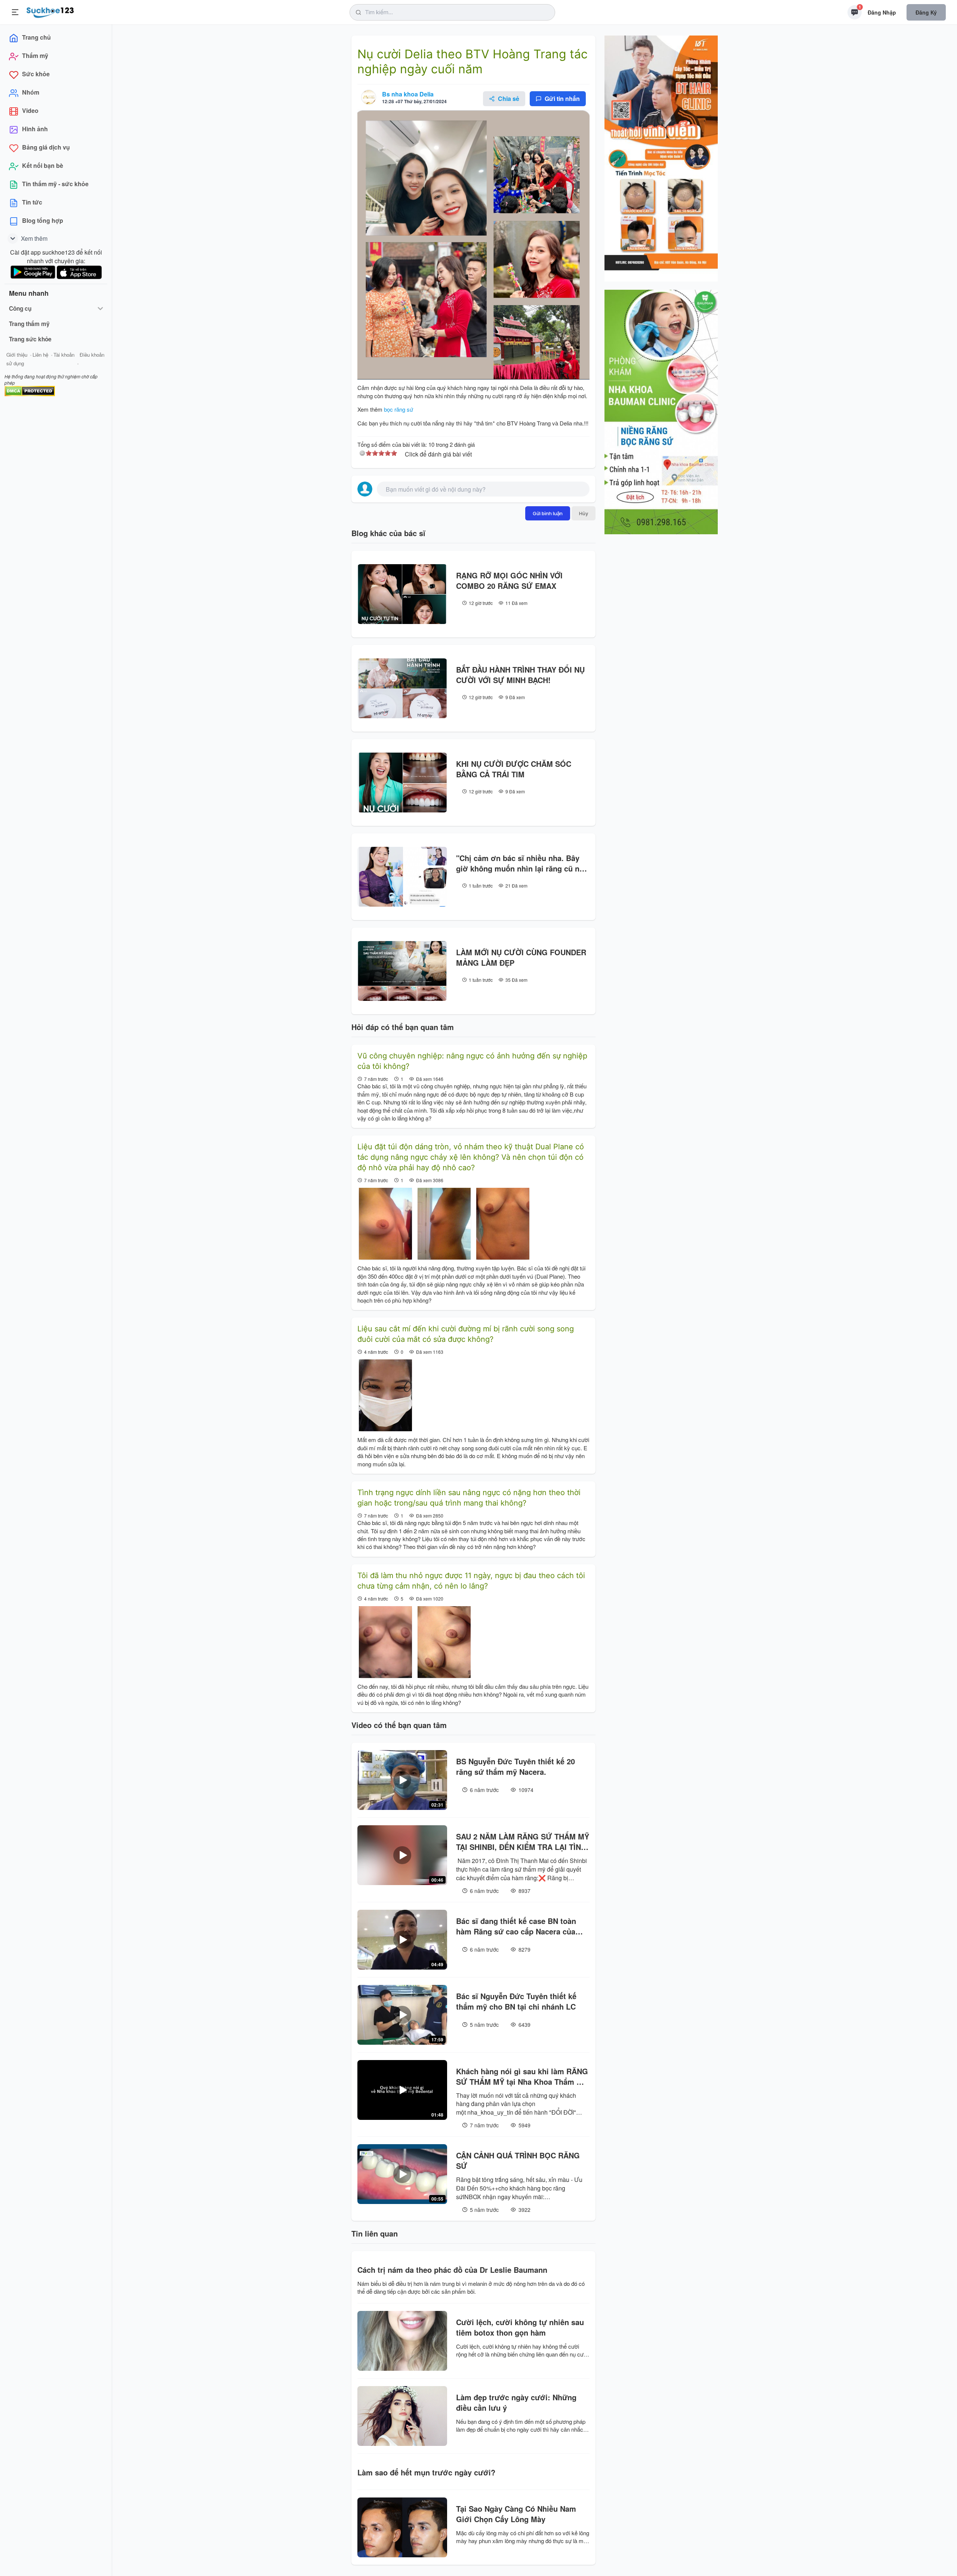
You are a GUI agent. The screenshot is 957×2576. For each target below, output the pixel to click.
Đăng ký (926, 12)
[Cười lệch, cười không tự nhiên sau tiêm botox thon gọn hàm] (402, 2341)
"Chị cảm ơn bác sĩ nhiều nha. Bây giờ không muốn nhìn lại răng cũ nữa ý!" (522, 863)
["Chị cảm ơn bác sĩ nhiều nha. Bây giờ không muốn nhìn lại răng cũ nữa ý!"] (402, 877)
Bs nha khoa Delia (408, 94)
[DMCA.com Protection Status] (30, 390)
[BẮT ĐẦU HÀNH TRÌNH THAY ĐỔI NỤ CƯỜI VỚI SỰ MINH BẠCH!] (402, 688)
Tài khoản (64, 355)
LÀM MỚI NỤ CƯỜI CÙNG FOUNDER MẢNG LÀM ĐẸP (521, 957)
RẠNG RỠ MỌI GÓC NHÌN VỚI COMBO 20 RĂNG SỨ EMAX (509, 581)
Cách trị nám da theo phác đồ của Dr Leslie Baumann (452, 2270)
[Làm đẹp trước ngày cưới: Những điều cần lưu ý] (402, 2416)
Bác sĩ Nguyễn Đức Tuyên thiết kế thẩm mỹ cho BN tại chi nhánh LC (516, 2001)
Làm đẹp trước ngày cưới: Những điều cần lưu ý (516, 2403)
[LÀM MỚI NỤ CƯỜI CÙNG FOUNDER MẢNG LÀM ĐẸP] (402, 971)
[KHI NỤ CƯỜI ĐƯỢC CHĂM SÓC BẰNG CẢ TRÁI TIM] (402, 783)
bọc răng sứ (399, 409)
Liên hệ (40, 355)
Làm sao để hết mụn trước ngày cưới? (426, 2472)
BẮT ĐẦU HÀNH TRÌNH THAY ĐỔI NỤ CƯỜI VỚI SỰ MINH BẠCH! (520, 675)
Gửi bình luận (548, 513)
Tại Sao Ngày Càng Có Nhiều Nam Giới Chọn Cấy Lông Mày (516, 2514)
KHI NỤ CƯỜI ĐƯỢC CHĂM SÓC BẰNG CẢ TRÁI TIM (514, 769)
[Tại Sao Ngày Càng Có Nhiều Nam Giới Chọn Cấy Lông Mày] (402, 2527)
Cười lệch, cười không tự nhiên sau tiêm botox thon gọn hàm (520, 2327)
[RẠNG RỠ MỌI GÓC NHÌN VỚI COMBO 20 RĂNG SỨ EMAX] (402, 594)
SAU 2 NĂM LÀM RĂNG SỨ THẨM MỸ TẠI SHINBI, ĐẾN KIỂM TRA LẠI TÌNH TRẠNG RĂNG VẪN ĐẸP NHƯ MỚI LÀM (523, 1842)
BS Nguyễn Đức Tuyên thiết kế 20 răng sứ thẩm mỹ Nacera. (516, 1767)
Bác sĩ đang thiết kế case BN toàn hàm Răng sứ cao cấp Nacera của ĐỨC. (516, 1926)
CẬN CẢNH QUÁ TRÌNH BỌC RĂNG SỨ (518, 2161)
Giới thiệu (17, 355)
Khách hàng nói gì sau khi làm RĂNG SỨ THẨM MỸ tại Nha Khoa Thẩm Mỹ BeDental (522, 2077)
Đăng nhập (882, 12)
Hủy (584, 513)
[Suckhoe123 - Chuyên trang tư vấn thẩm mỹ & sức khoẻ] (50, 11)
